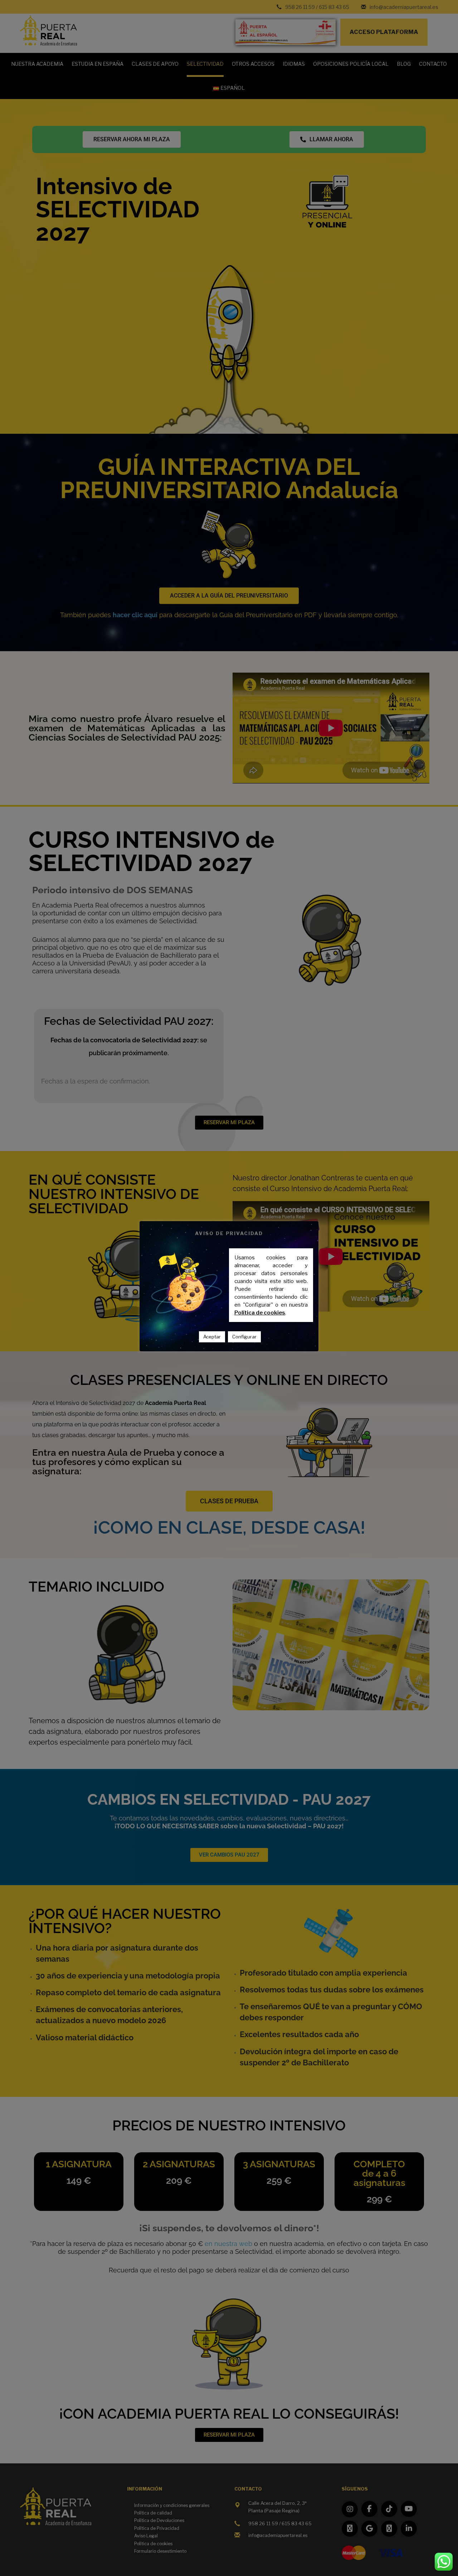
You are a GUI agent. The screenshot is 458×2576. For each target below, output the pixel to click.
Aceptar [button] (212, 1337)
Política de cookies (260, 1313)
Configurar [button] (244, 1337)
